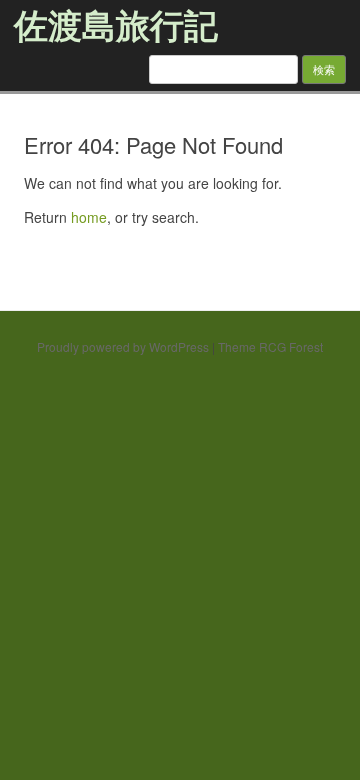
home (89, 217)
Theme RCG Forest (270, 346)
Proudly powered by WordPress (123, 346)
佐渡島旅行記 (116, 24)
